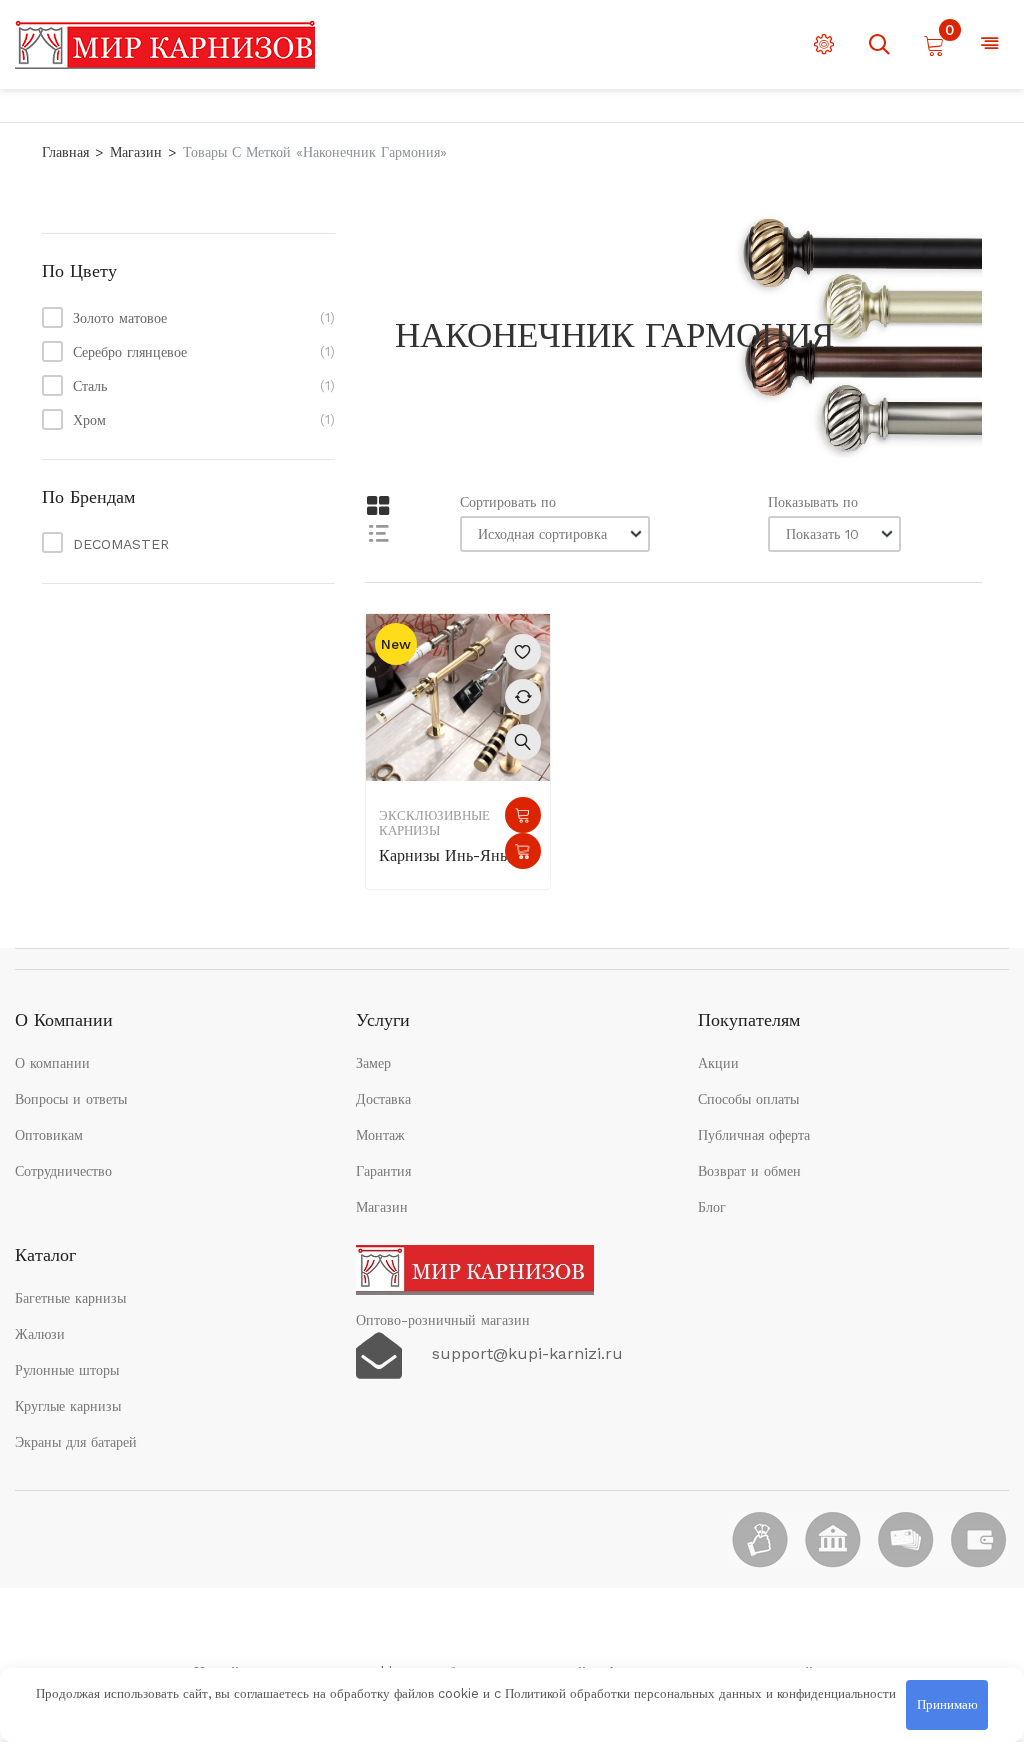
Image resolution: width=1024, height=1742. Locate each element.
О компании (52, 1063)
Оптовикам (49, 1135)
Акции (718, 1063)
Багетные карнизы (70, 1298)
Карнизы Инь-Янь (443, 855)
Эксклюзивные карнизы (434, 823)
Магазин (136, 152)
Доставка (383, 1099)
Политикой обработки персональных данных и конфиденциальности (700, 1693)
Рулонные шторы (67, 1370)
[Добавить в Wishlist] (523, 652)
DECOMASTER (121, 544)
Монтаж (380, 1135)
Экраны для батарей (76, 1442)
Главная (65, 152)
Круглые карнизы (68, 1406)
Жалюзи (40, 1334)
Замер (373, 1063)
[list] (377, 532)
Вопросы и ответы (71, 1099)
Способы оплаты (748, 1099)
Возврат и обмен (749, 1171)
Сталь (90, 386)
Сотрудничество (63, 1171)
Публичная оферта (754, 1135)
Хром (89, 420)
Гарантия (383, 1171)
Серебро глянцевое (130, 352)
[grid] (377, 506)
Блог (712, 1207)
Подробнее (523, 815)
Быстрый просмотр (523, 742)
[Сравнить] (523, 697)
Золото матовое (120, 318)
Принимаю (947, 1704)
